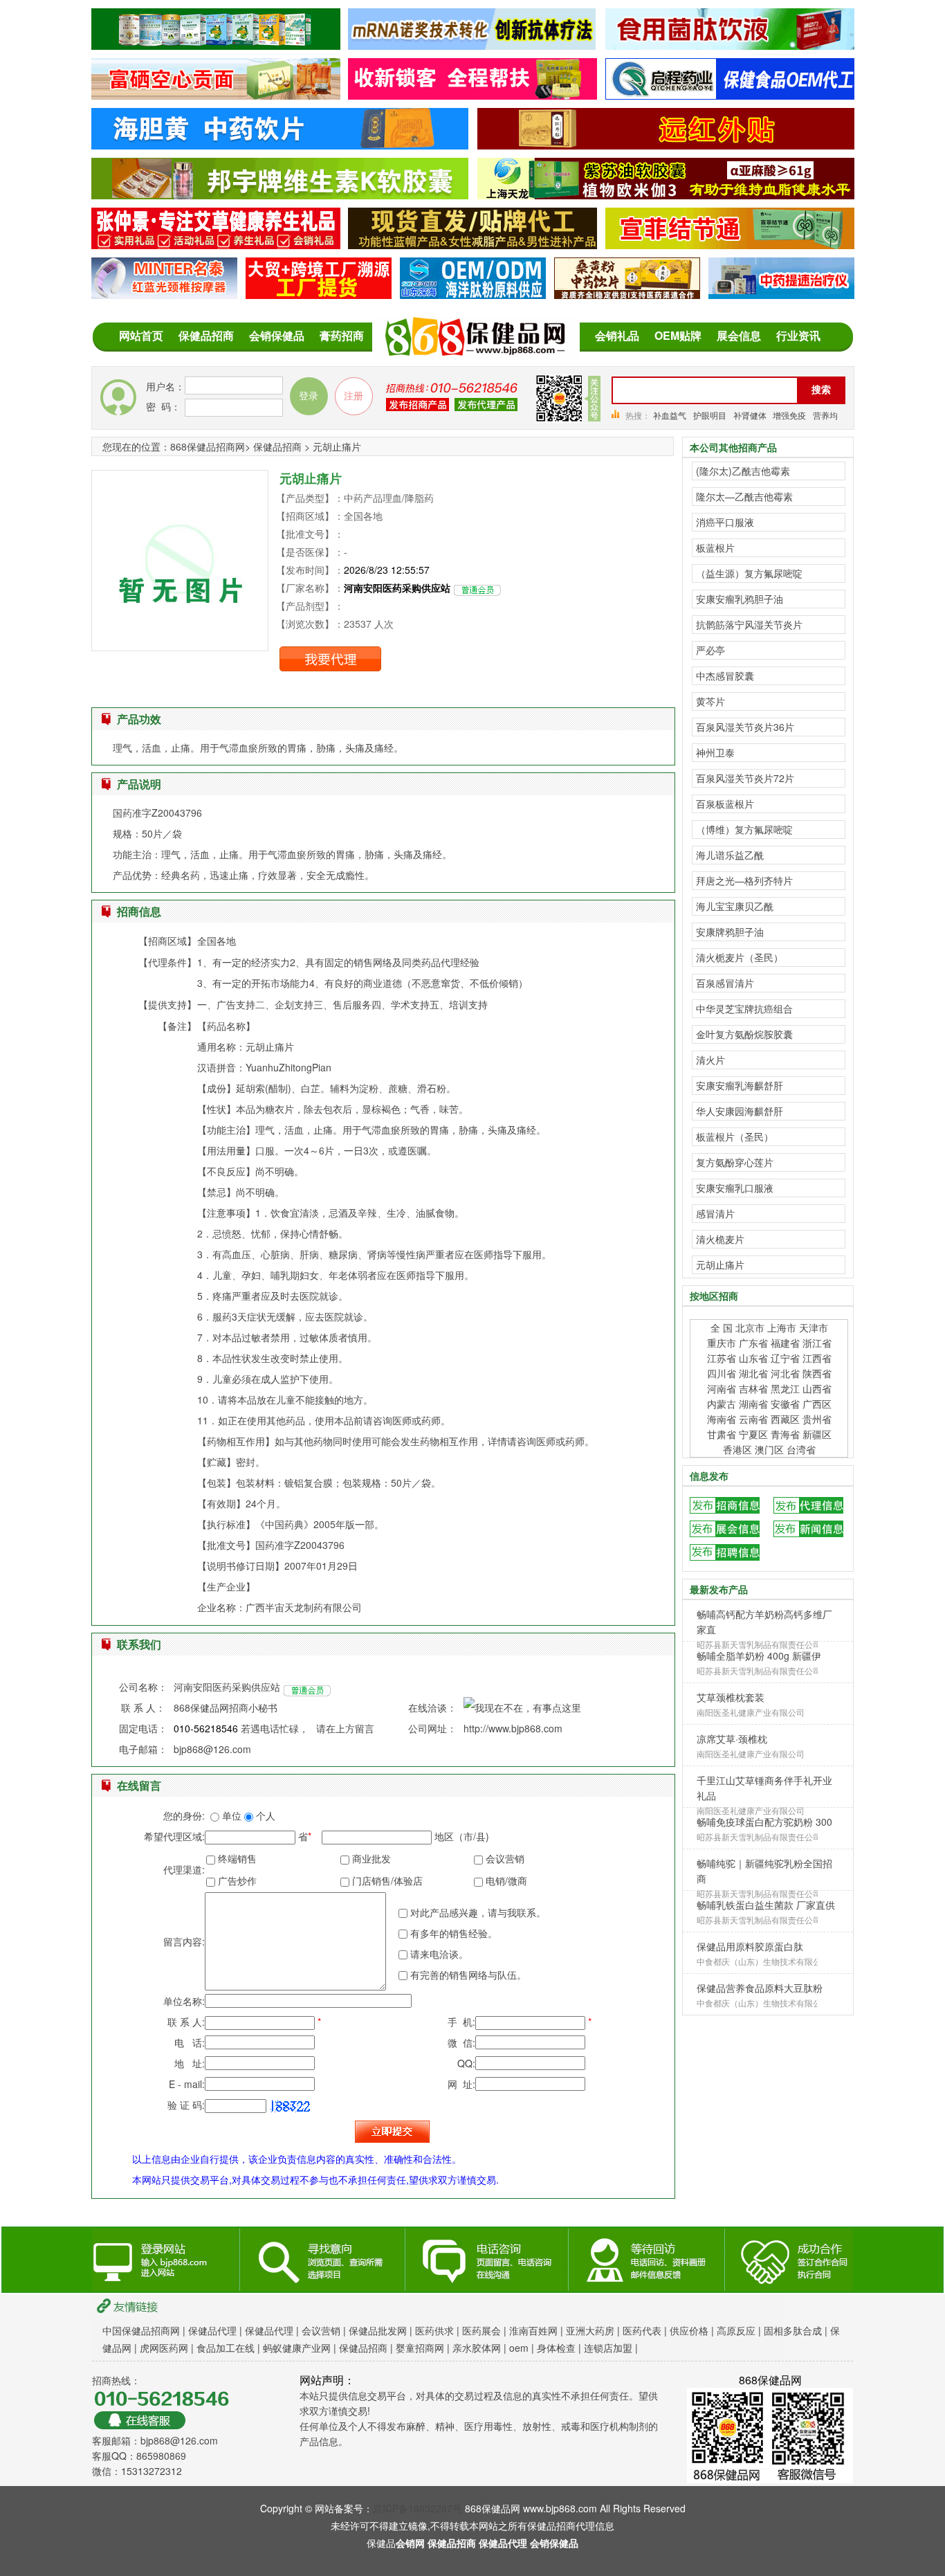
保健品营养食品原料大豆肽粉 (760, 1988)
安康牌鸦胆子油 (730, 932)
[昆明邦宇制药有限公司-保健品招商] (280, 192)
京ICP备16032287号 (418, 2508)
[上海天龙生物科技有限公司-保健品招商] (666, 192)
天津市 (814, 1327)
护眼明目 (710, 415)
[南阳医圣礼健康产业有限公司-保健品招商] (216, 242)
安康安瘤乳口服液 (735, 1188)
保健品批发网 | (382, 2330)
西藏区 (785, 1419)
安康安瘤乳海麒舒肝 (740, 1085)
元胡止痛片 (720, 1264)
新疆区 (817, 1434)
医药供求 (436, 2330)
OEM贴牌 (678, 335)
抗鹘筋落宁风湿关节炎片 (749, 624)
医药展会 (481, 2330)
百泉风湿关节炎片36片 (745, 727)
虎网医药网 (164, 2348)
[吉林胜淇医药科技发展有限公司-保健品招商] (730, 42)
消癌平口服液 (725, 522)
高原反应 (736, 2330)
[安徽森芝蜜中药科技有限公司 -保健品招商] (280, 142)
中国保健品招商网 (141, 2330)
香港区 (737, 1449)
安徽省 (785, 1404)
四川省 (722, 1373)
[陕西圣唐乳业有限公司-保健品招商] (216, 42)
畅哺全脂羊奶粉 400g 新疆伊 (759, 1656)
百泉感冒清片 (725, 983)
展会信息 (739, 335)
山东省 (753, 1358)
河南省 (722, 1388)
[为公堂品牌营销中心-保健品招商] (666, 142)
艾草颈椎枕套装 (731, 1697)
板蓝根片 (715, 547)
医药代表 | (646, 2330)
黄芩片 (710, 701)
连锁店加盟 (608, 2348)
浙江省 (817, 1343)
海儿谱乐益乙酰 (730, 855)
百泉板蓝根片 (725, 804)
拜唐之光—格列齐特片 (744, 880)
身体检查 (556, 2348)
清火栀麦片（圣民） (740, 957)
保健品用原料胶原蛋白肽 (750, 1946)
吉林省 (753, 1388)
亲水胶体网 (477, 2348)
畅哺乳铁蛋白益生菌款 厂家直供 (766, 1905)
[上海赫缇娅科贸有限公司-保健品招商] (472, 42)
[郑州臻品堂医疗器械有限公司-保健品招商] (164, 291)
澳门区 (771, 1449)
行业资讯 (798, 335)
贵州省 (817, 1419)
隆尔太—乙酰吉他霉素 (744, 496)
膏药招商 (342, 335)
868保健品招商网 (208, 446)
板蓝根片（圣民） (735, 1136)
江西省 (817, 1358)
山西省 (817, 1388)
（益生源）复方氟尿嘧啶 (749, 573)
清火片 (710, 1060)
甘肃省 (722, 1434)
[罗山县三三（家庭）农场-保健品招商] (216, 92)
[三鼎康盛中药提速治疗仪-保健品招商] (781, 291)
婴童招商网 (420, 2348)
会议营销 (321, 2330)
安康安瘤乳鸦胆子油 (740, 599)
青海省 (785, 1434)
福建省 (787, 1343)
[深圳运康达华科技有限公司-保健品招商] (473, 92)
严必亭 (710, 650)
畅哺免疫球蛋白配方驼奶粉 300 (764, 1822)
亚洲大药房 (590, 2330)
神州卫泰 (715, 752)
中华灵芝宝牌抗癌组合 (744, 1008)
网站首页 (141, 335)
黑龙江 (785, 1388)
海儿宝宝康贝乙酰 (735, 906)
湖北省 (753, 1373)
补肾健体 (751, 415)
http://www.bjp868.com (513, 1728)
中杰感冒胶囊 (725, 675)
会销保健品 (277, 335)
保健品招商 (206, 335)
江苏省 (722, 1358)
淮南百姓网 (535, 2330)
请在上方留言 (345, 1728)
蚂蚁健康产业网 (297, 2348)
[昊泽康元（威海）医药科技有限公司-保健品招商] (319, 291)
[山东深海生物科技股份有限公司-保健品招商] (473, 291)
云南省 (753, 1419)
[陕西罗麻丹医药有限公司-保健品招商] (730, 242)
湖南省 (753, 1404)
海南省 (722, 1419)
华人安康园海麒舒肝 (740, 1111)
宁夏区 (753, 1434)
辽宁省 (785, 1358)
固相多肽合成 (793, 2330)
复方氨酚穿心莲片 (735, 1162)
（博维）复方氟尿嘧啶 (744, 829)
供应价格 (689, 2330)
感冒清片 (715, 1213)
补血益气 (670, 415)
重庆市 (722, 1343)
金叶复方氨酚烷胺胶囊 (744, 1034)
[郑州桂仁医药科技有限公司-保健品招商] (473, 242)
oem (519, 2348)
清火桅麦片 (720, 1239)
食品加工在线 (226, 2348)
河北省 (785, 1373)
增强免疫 (789, 415)
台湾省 (801, 1449)
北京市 (750, 1327)
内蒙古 (722, 1404)
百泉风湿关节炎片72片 (745, 778)
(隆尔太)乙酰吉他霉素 (743, 471)
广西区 (817, 1404)
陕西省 (817, 1373)
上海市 (783, 1327)
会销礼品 (617, 335)
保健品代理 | (217, 2330)
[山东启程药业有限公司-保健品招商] (730, 92)
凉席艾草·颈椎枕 (732, 1739)
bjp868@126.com (212, 1749)
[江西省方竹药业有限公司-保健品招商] (627, 291)
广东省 (755, 1343)
